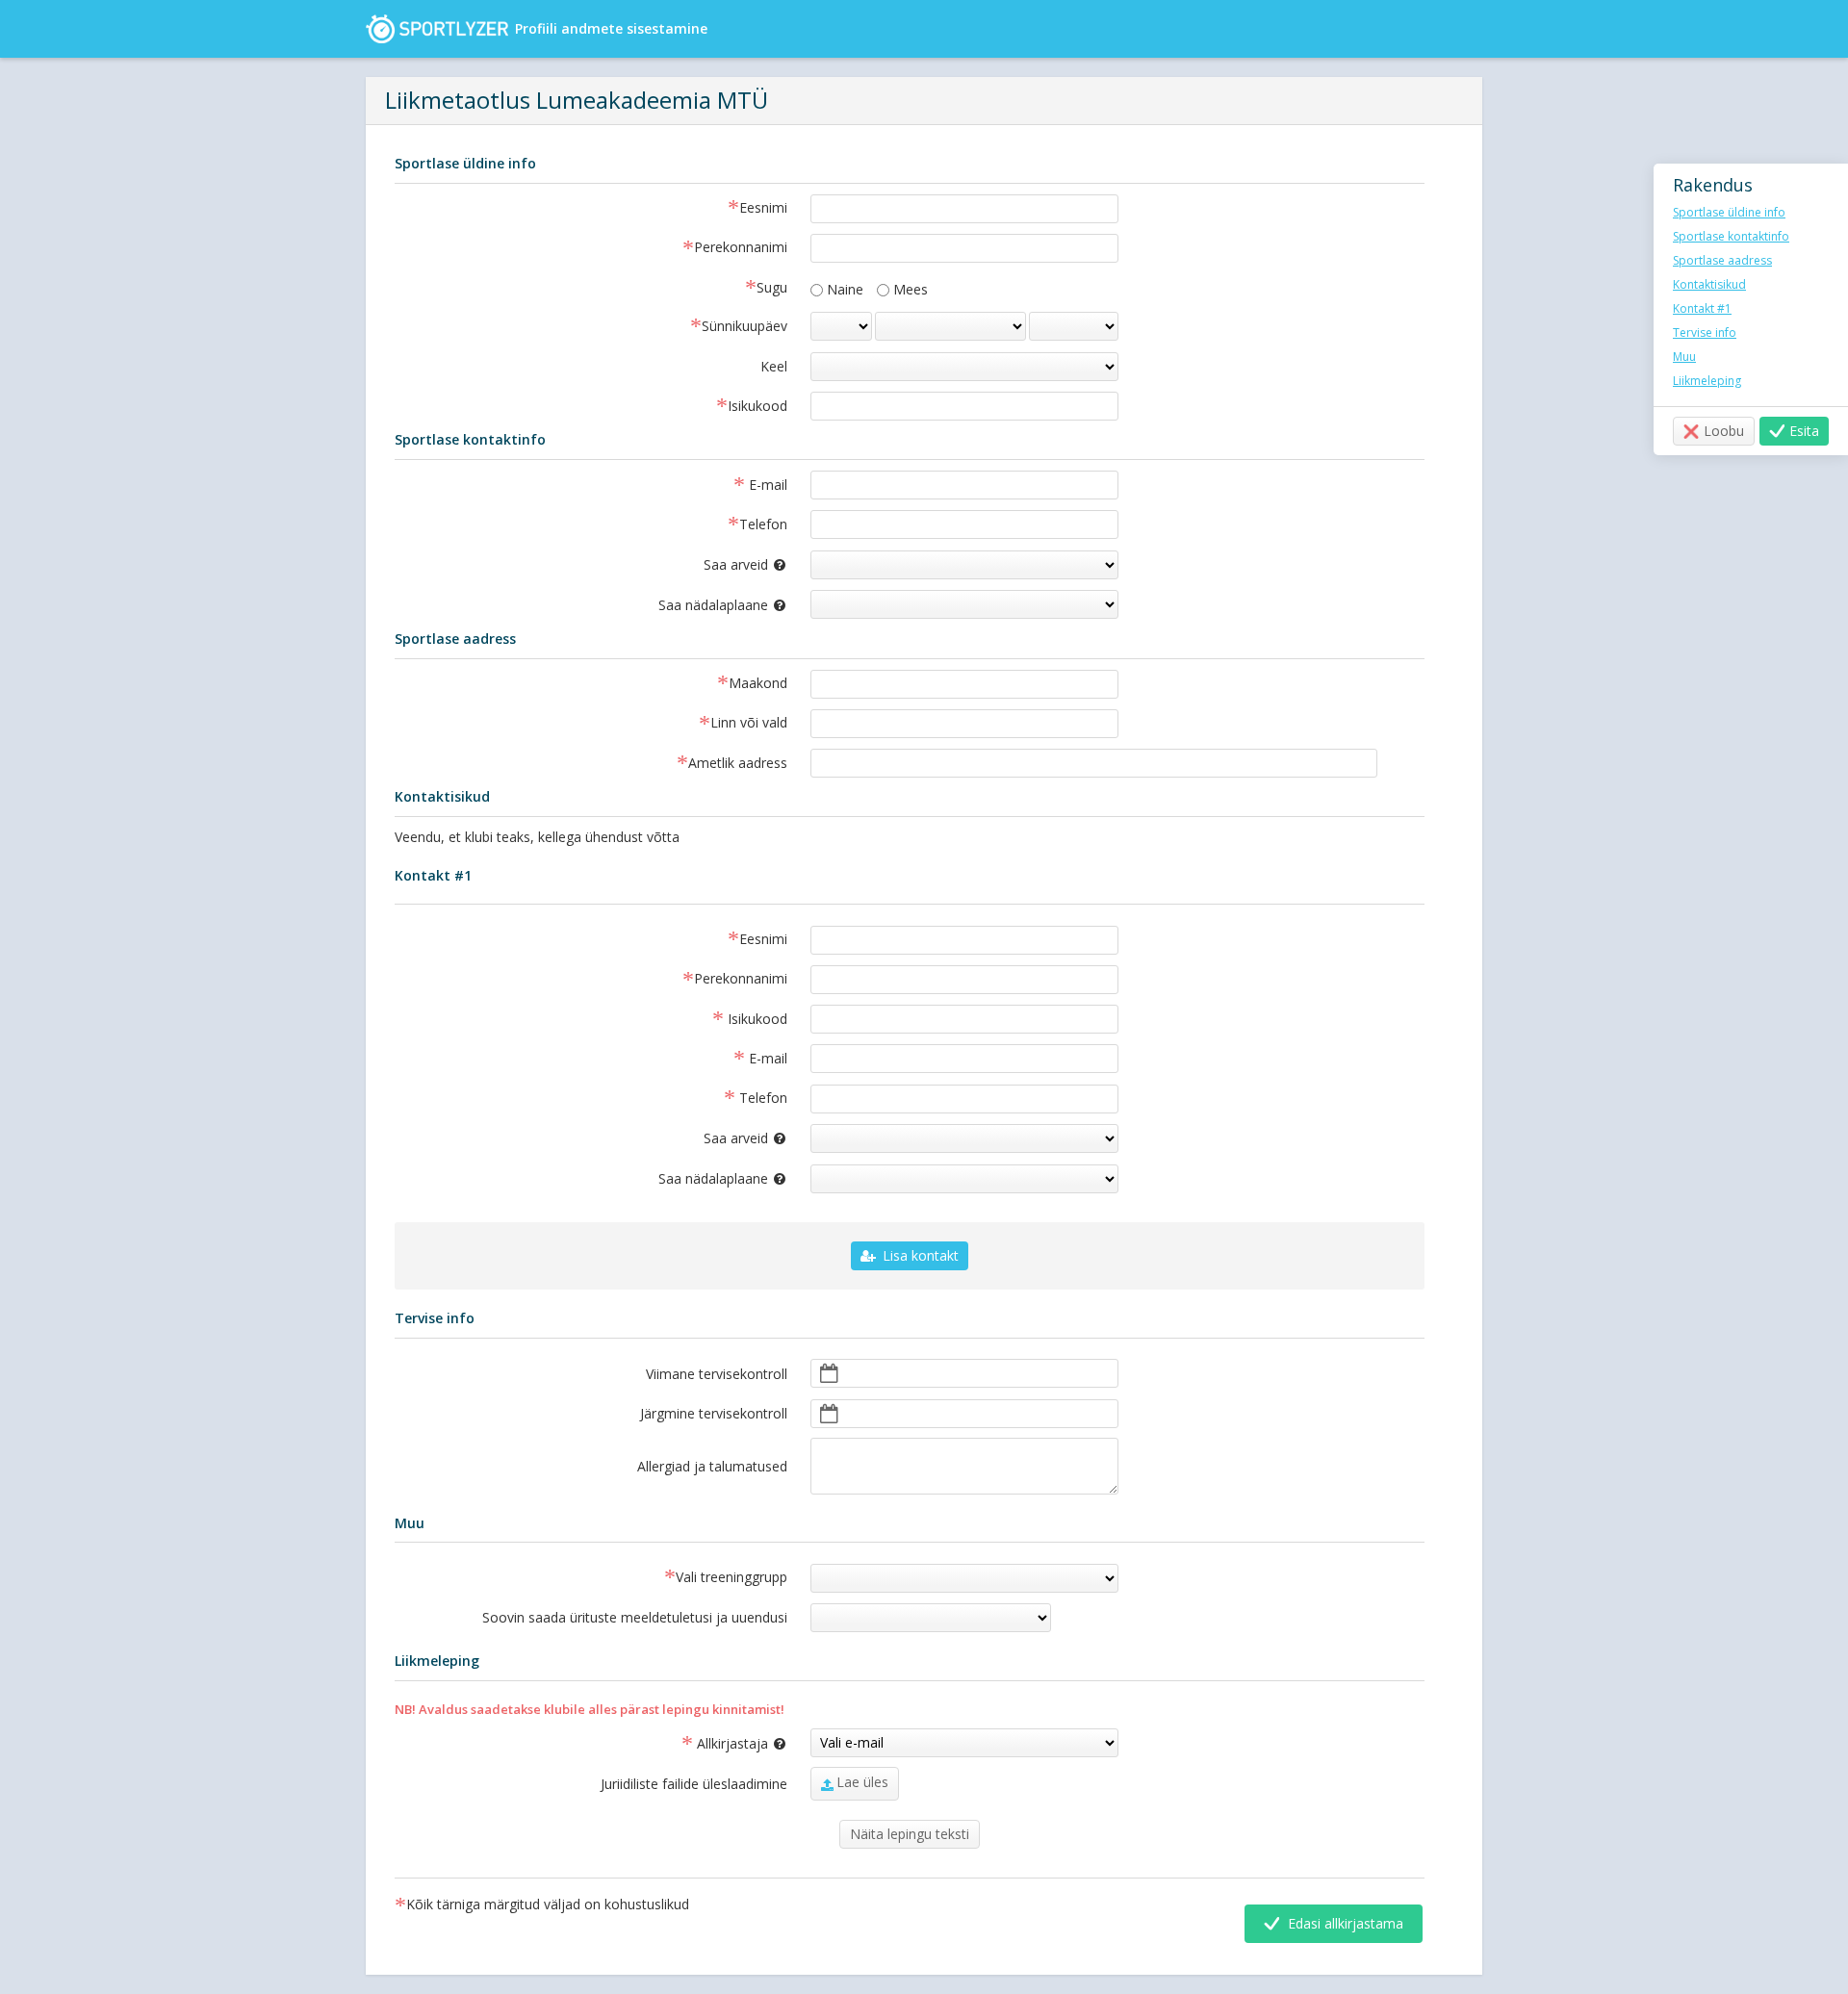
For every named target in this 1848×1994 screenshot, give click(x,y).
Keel (774, 366)
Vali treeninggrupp (731, 1578)
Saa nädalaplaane (590, 602)
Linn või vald (749, 724)
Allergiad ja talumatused (712, 1466)
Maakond (758, 684)
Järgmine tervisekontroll (714, 1413)
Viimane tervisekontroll (717, 1374)
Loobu (1724, 431)
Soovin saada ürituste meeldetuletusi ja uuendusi (635, 1617)
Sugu (772, 289)
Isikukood (757, 407)
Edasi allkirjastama (1344, 1923)
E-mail (766, 486)
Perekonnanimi (741, 248)
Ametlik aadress (738, 764)
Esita (1804, 431)
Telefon (763, 525)
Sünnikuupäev (744, 327)
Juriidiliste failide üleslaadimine (694, 1784)
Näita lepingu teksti (910, 1834)
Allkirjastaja (750, 1743)
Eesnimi (763, 209)
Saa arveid (755, 562)
